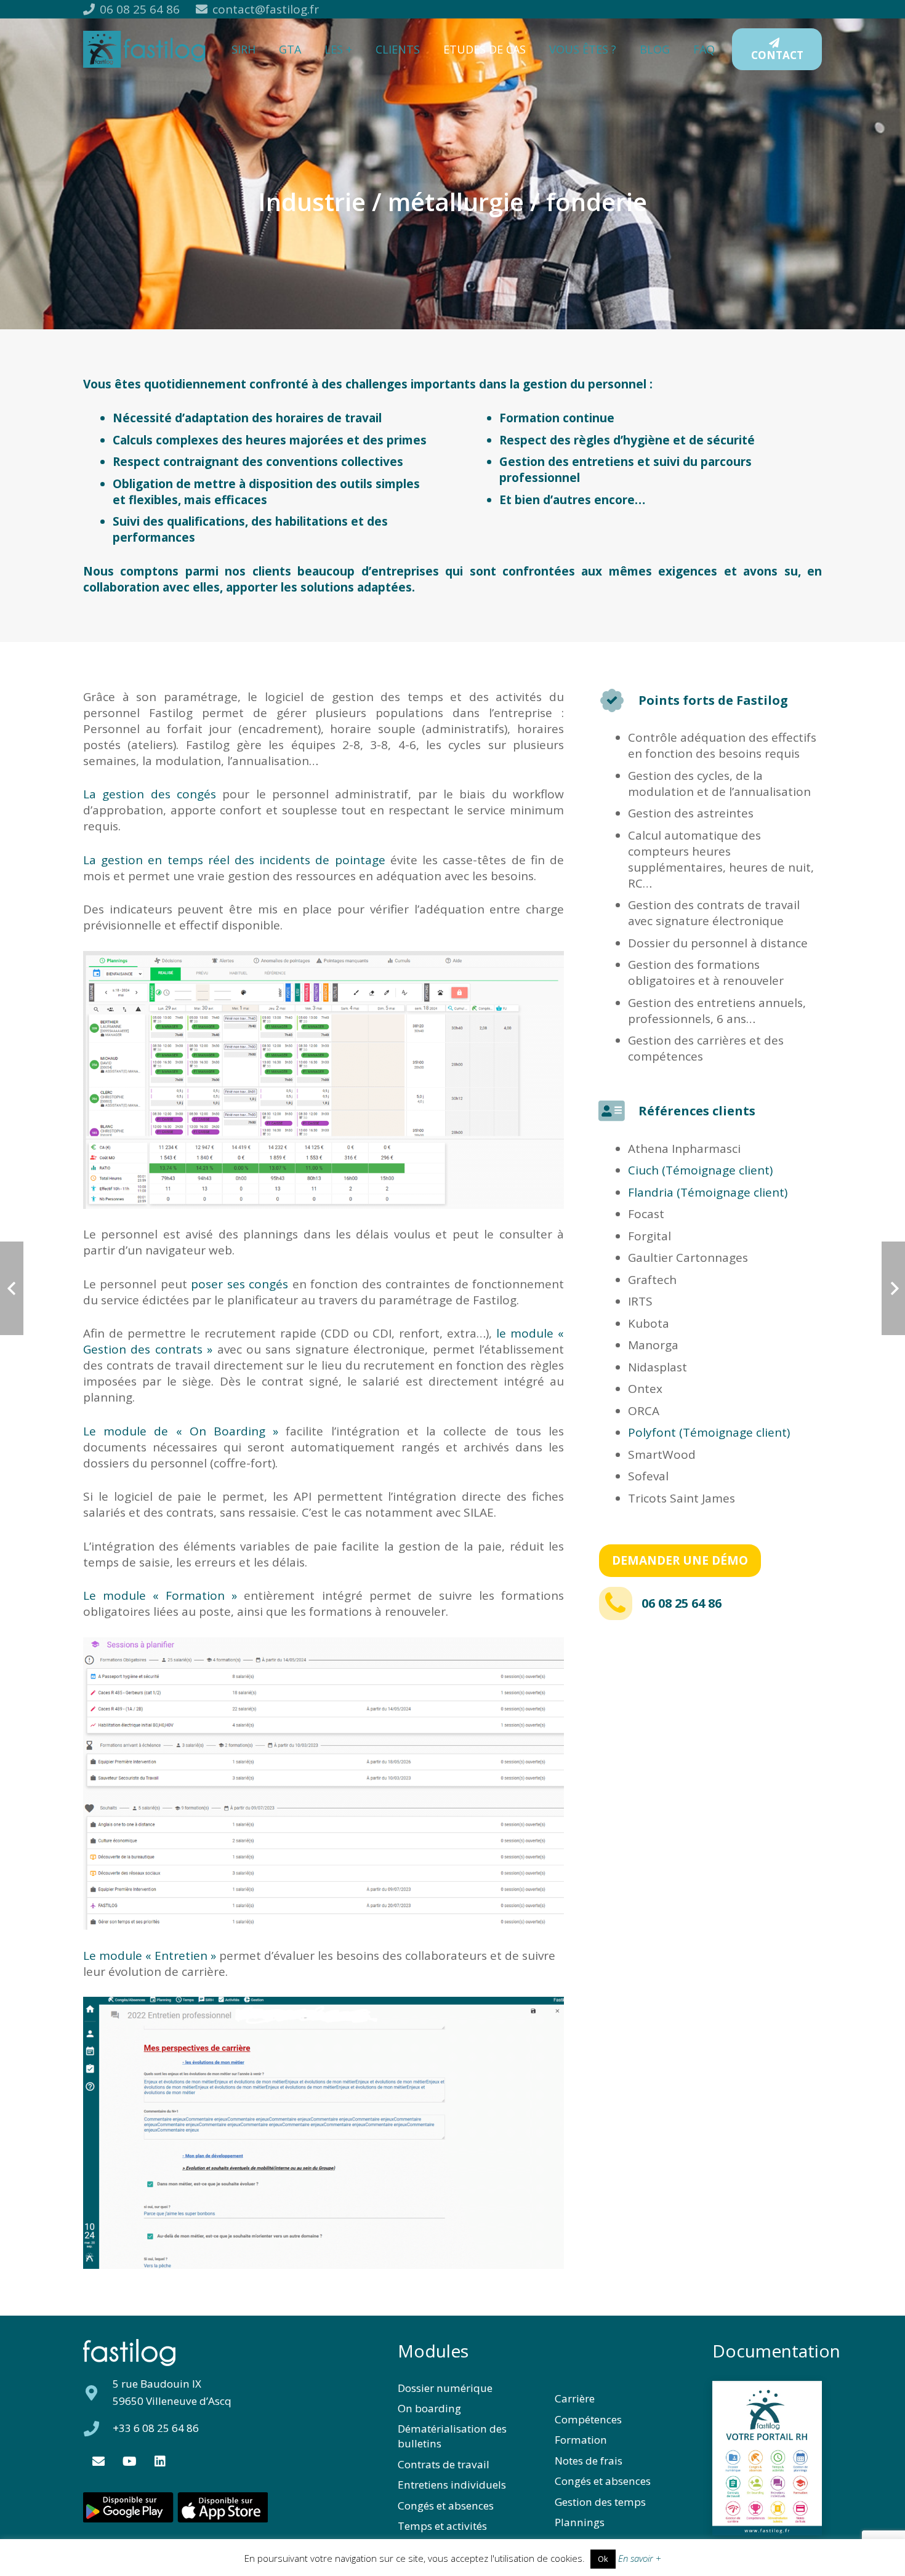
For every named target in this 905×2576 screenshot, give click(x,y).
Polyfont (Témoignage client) (709, 1432)
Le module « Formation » (160, 1595)
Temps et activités (442, 2526)
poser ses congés (239, 1284)
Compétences (588, 2419)
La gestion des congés (150, 794)
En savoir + (640, 2558)
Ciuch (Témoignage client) (700, 1170)
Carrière (575, 2398)
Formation (581, 2440)
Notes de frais (589, 2461)
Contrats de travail (444, 2464)
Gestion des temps (600, 2502)
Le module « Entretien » (150, 1956)
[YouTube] (129, 2462)
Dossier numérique (445, 2388)
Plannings (580, 2522)
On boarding (429, 2408)
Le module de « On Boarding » (181, 1431)
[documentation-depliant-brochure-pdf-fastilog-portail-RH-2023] (767, 2458)
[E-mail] (99, 2462)
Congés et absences (446, 2506)
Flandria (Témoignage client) (708, 1192)
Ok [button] (603, 2559)
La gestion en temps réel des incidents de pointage (234, 860)
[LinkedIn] (160, 2462)
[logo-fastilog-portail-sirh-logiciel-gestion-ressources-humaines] (144, 49)
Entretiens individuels (452, 2485)
